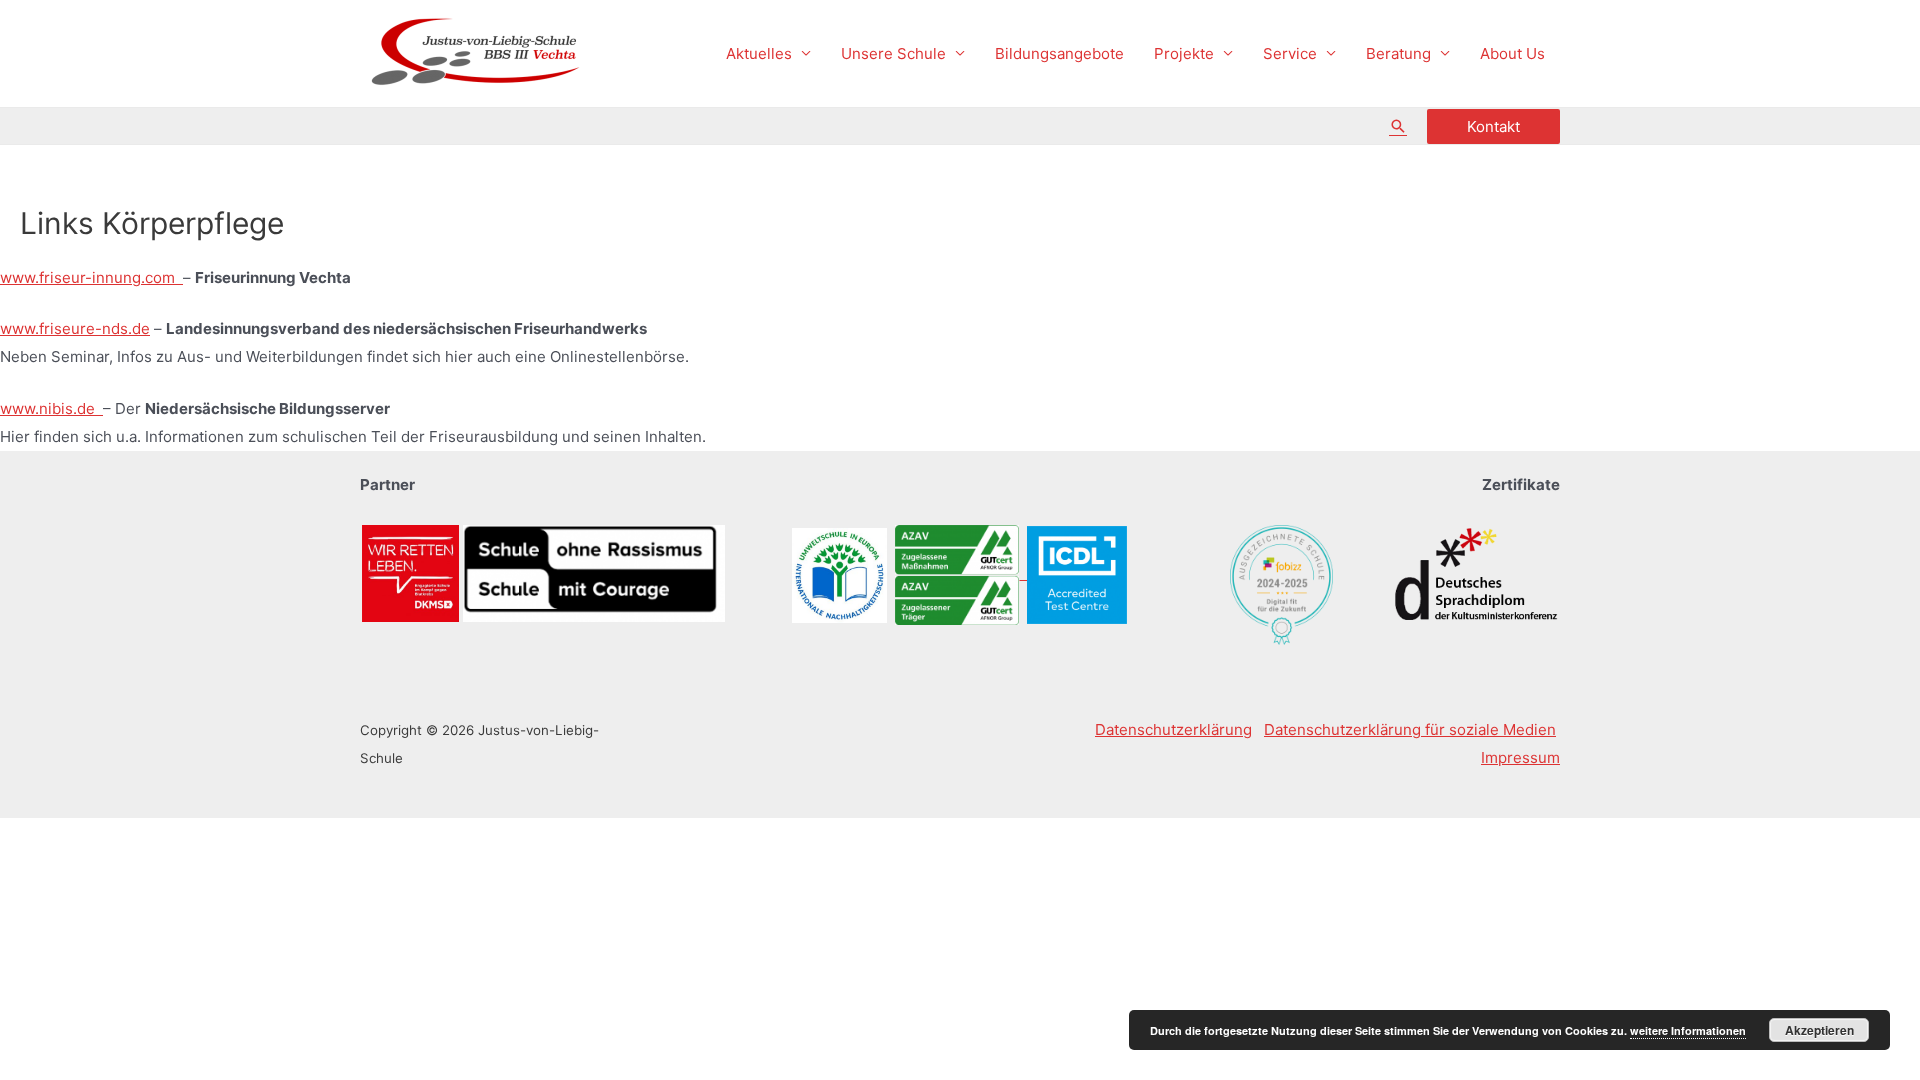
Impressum (1520, 757)
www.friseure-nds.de (75, 328)
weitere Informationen (1688, 1030)
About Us (1512, 53)
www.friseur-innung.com (91, 277)
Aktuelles (759, 53)
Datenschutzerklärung (1173, 729)
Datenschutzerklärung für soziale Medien (1410, 729)
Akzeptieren (1819, 1030)
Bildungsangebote (1059, 53)
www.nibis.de (51, 408)
